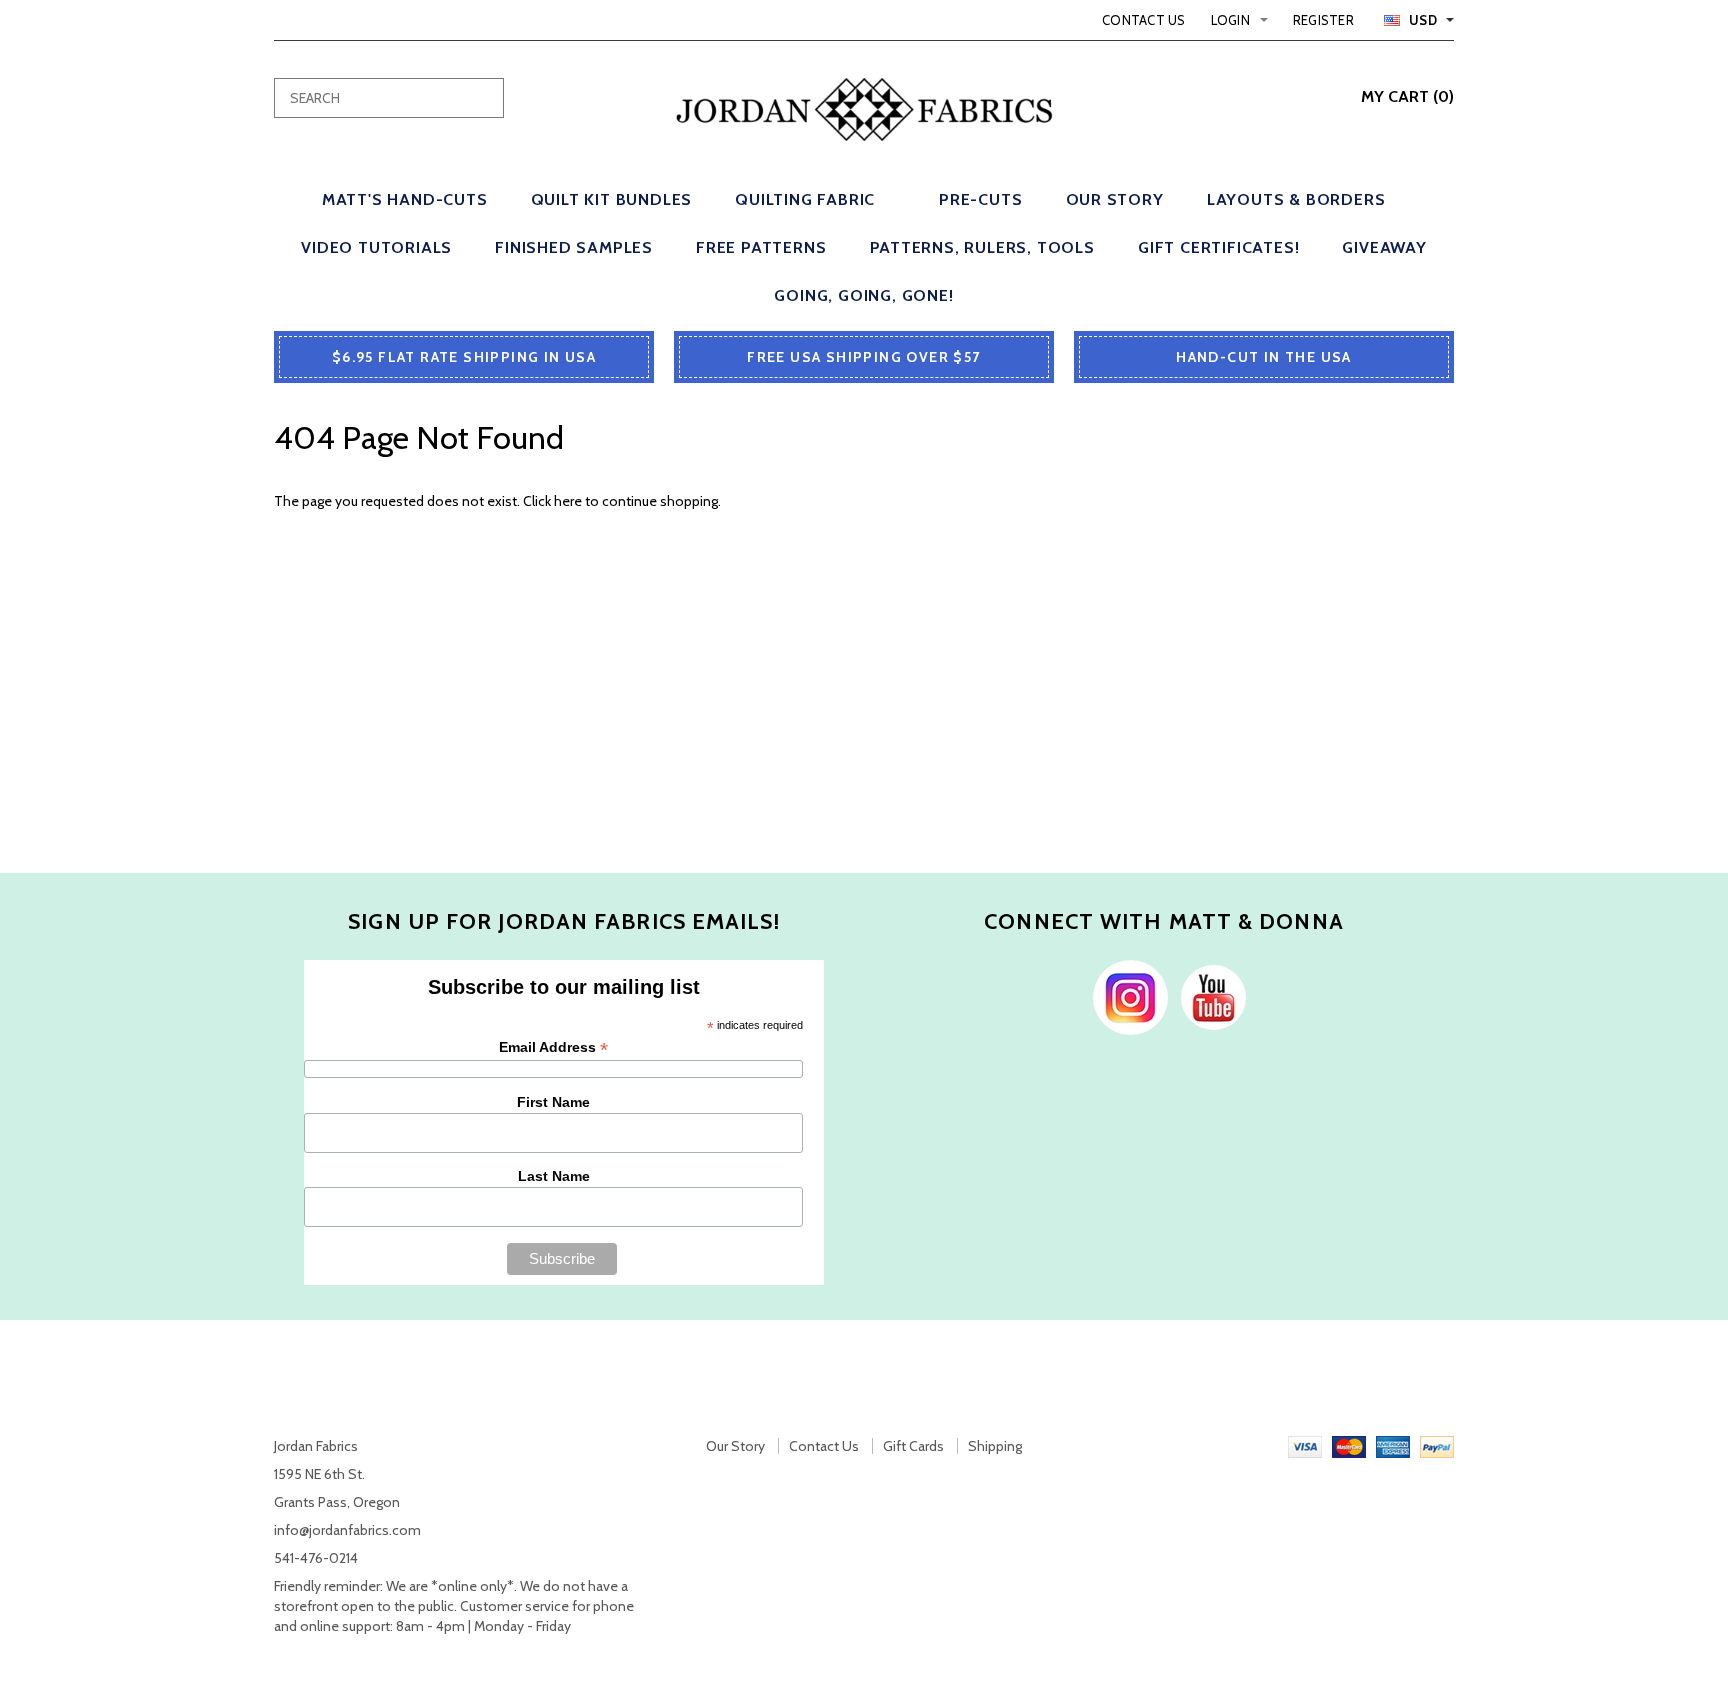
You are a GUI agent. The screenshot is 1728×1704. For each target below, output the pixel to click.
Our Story (735, 1446)
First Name (553, 1102)
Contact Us (1144, 20)
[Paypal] (1437, 1446)
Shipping (995, 1446)
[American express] (1393, 1446)
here (568, 501)
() (1407, 96)
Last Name (554, 1176)
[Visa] (1305, 1446)
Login (1230, 20)
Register (1323, 20)
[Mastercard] (1349, 1446)
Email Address (553, 1047)
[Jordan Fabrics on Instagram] (1125, 996)
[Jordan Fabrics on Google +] (1208, 996)
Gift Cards (913, 1446)
